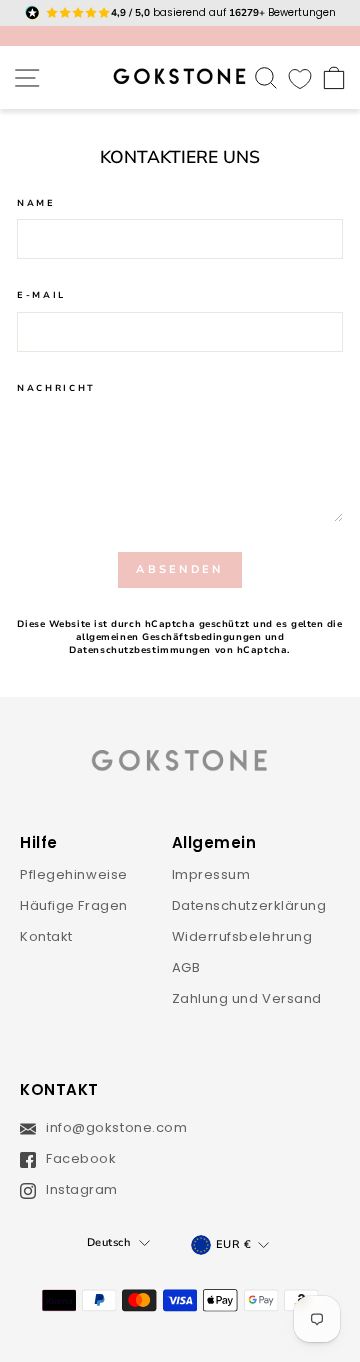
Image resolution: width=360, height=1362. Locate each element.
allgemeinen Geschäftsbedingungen (169, 637)
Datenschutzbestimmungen (140, 650)
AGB (186, 967)
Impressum (211, 874)
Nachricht (56, 388)
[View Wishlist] (300, 77)
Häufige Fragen (74, 905)
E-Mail (41, 295)
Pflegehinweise (74, 874)
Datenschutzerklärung (249, 905)
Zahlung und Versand (247, 998)
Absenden (179, 569)
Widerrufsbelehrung (242, 936)
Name (36, 203)
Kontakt (46, 936)
